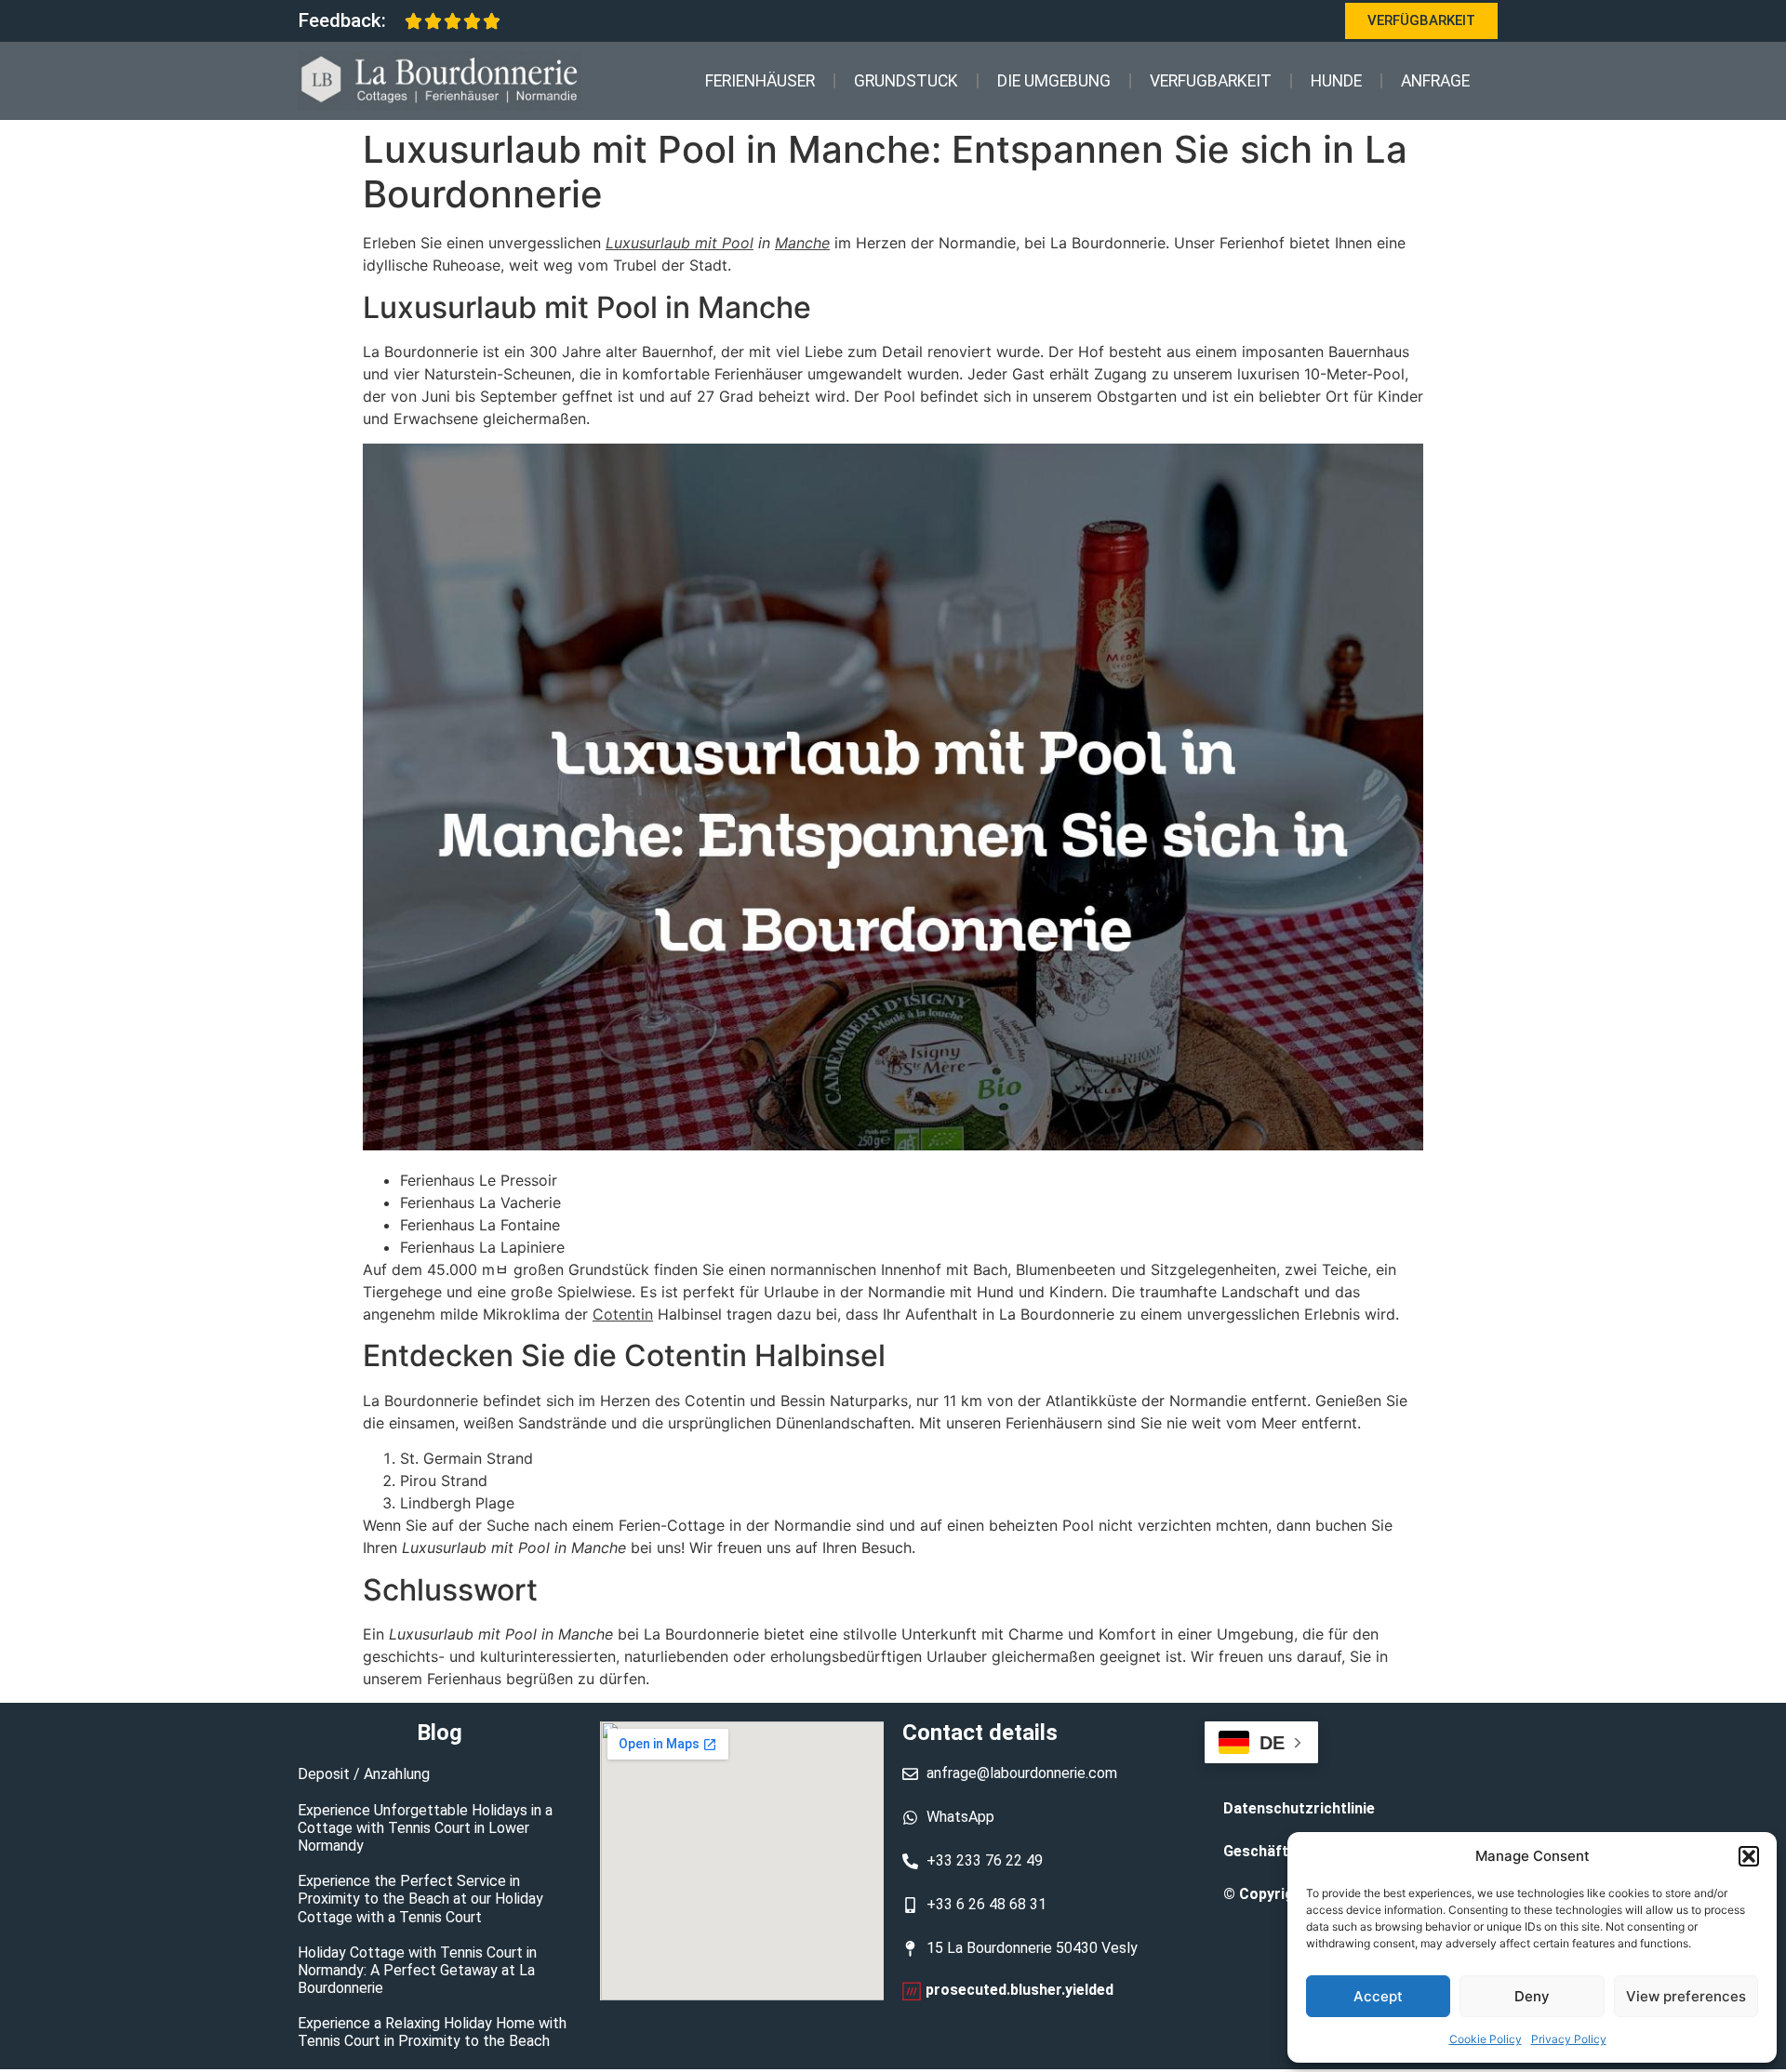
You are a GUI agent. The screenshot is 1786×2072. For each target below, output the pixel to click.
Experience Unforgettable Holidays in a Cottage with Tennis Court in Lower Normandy (425, 1828)
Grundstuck (906, 81)
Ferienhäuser (760, 81)
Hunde (1336, 81)
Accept (1378, 1996)
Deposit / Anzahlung (364, 1774)
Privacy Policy (1569, 2039)
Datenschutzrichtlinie (1299, 1808)
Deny (1532, 1996)
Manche (802, 243)
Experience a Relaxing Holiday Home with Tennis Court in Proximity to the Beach (432, 2032)
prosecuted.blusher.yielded (1020, 1990)
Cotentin (623, 1314)
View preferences (1686, 1996)
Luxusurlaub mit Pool (680, 243)
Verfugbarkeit (1211, 81)
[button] (1749, 1856)
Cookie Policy (1486, 2039)
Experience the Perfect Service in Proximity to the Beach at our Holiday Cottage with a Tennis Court (420, 1899)
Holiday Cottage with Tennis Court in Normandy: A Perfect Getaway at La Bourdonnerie (417, 1970)
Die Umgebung (1054, 81)
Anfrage (1435, 81)
